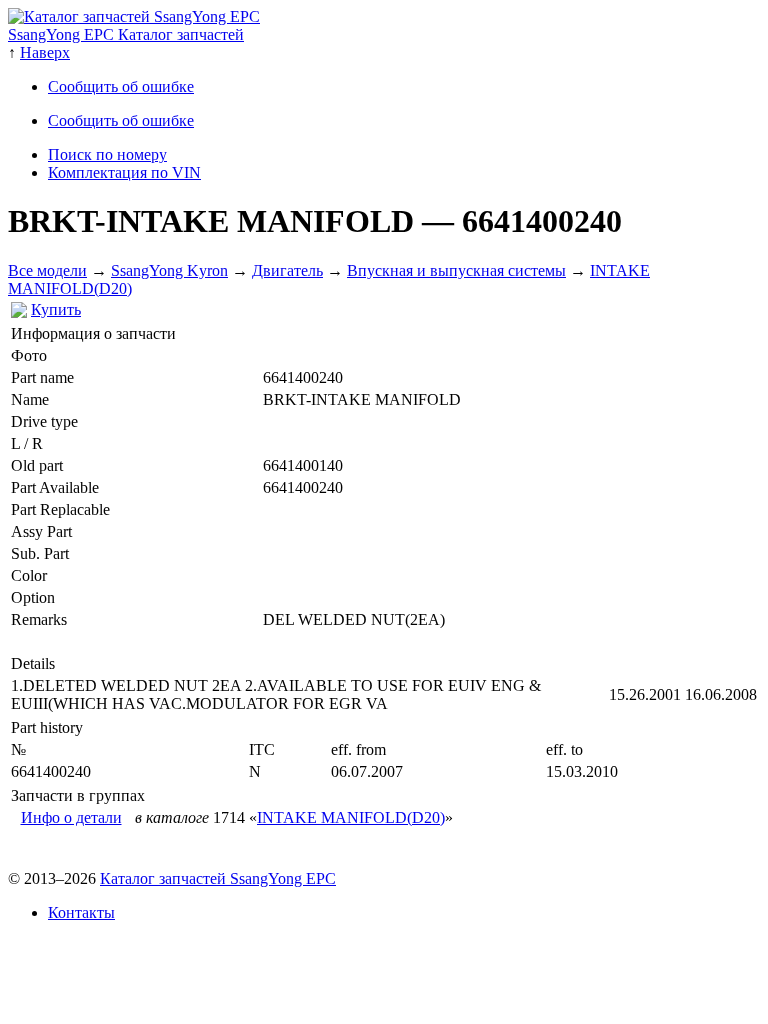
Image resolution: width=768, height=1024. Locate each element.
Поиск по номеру (107, 154)
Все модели (47, 270)
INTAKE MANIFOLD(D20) (351, 817)
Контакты (81, 912)
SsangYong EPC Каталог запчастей (126, 34)
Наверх (45, 52)
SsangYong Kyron (169, 270)
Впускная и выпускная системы (456, 270)
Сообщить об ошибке (121, 86)
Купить (56, 309)
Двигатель (287, 270)
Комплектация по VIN (124, 172)
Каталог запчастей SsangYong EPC (218, 878)
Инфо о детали (71, 817)
